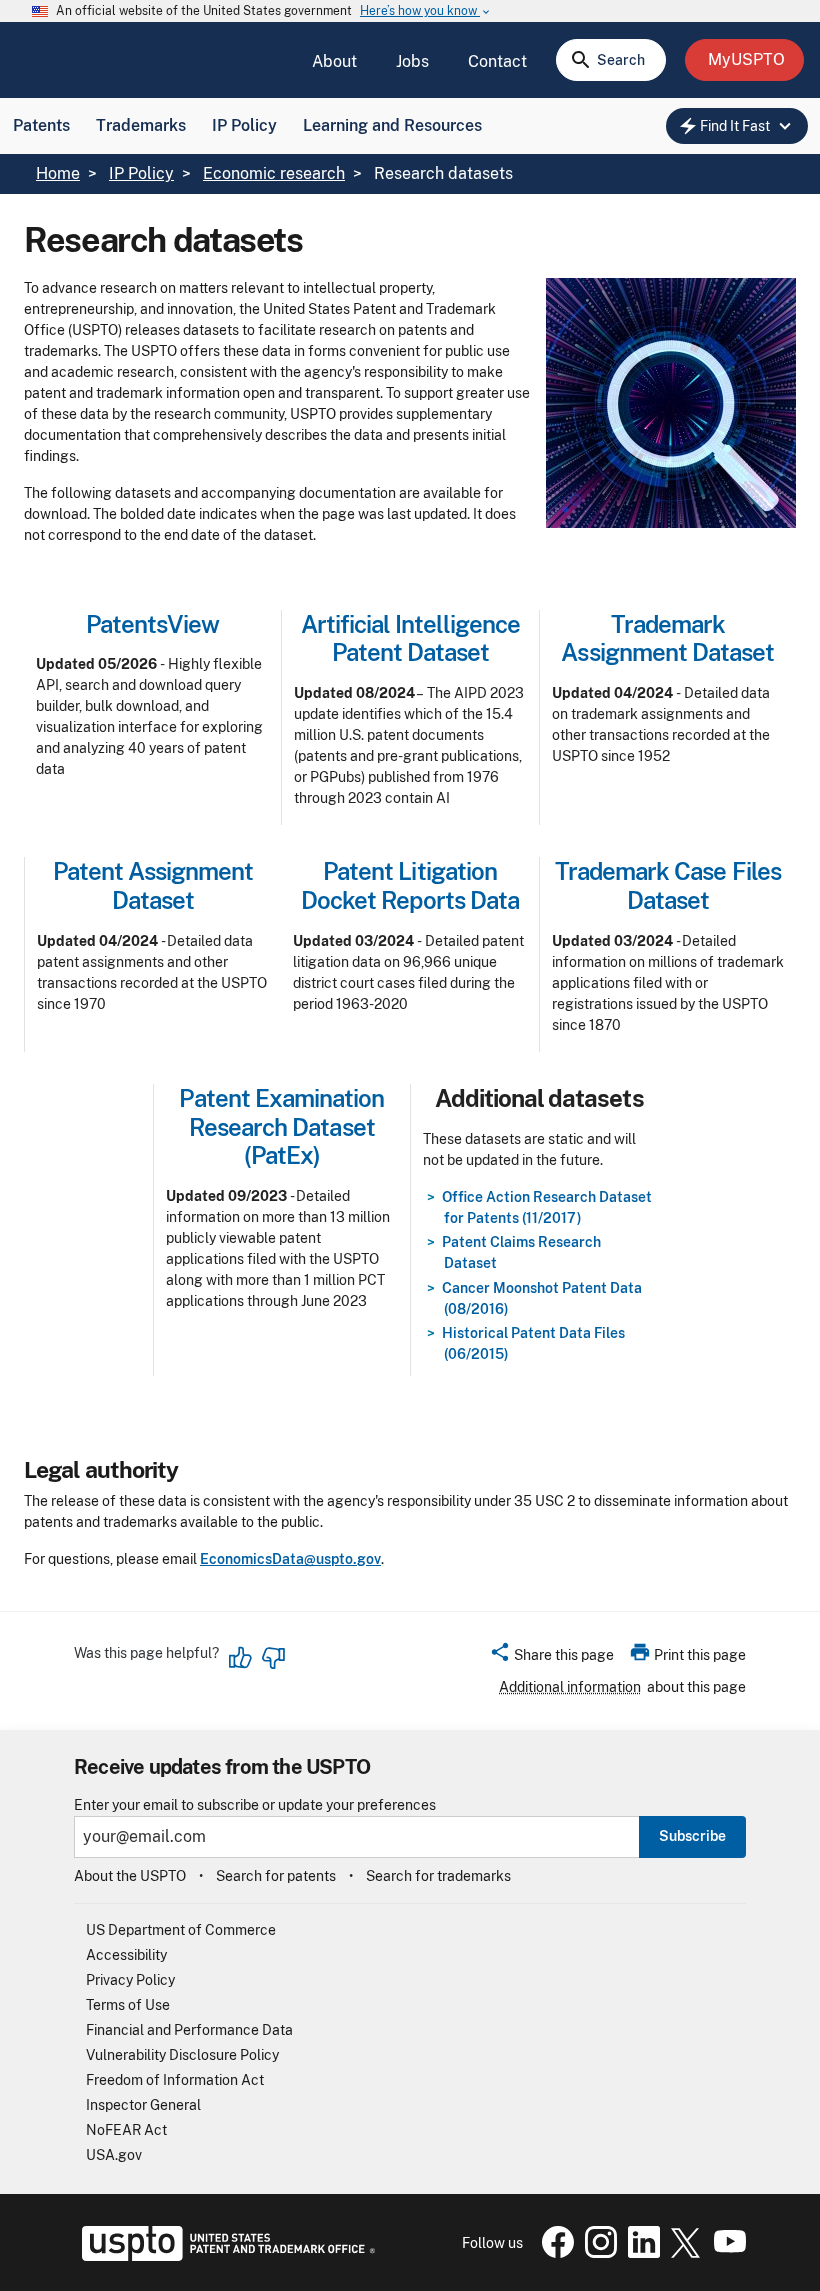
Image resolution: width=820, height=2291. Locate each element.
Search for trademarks (438, 1876)
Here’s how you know (426, 11)
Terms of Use (128, 2005)
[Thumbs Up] (241, 1658)
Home (58, 173)
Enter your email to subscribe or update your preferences (255, 1805)
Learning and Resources (392, 125)
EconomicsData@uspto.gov (290, 1559)
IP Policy (244, 125)
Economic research (274, 173)
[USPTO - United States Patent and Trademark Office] (224, 2256)
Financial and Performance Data (189, 2030)
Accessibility (126, 1955)
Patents (41, 125)
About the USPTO (130, 1876)
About (334, 61)
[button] (551, 1658)
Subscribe (692, 1836)
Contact (497, 61)
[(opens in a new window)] (597, 2253)
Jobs (412, 61)
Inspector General (143, 2105)
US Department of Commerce (181, 1930)
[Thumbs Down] (273, 1658)
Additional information (570, 1687)
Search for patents (276, 1876)
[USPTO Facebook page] (554, 2253)
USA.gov (114, 2155)
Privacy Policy (130, 1980)
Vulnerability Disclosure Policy (182, 2055)
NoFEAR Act (126, 2130)
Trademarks (141, 125)
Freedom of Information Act (175, 2080)
